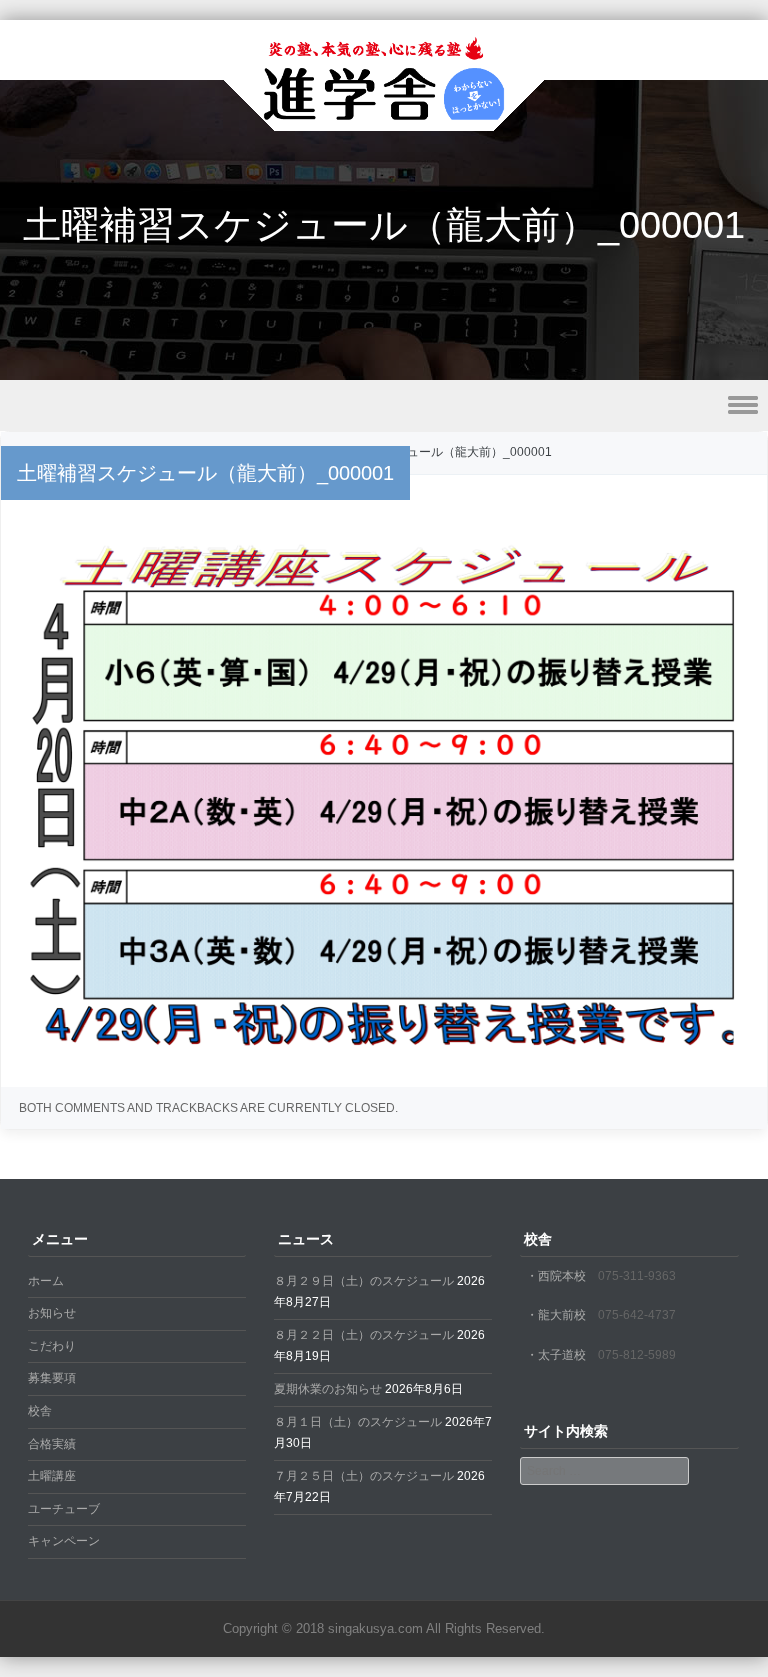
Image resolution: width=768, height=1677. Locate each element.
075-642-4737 (637, 1315)
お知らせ (52, 1313)
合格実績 (52, 1444)
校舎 (40, 1411)
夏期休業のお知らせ (328, 1389)
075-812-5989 (637, 1355)
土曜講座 (52, 1476)
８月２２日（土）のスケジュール (364, 1335)
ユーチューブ (64, 1509)
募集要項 (52, 1378)
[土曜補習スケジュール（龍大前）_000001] (384, 1053)
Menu (384, 405)
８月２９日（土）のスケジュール (364, 1281)
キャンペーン (64, 1541)
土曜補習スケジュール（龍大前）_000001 (437, 452)
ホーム (46, 1281)
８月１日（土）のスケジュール (358, 1422)
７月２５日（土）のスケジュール (364, 1476)
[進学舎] (384, 118)
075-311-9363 (637, 1276)
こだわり (52, 1346)
